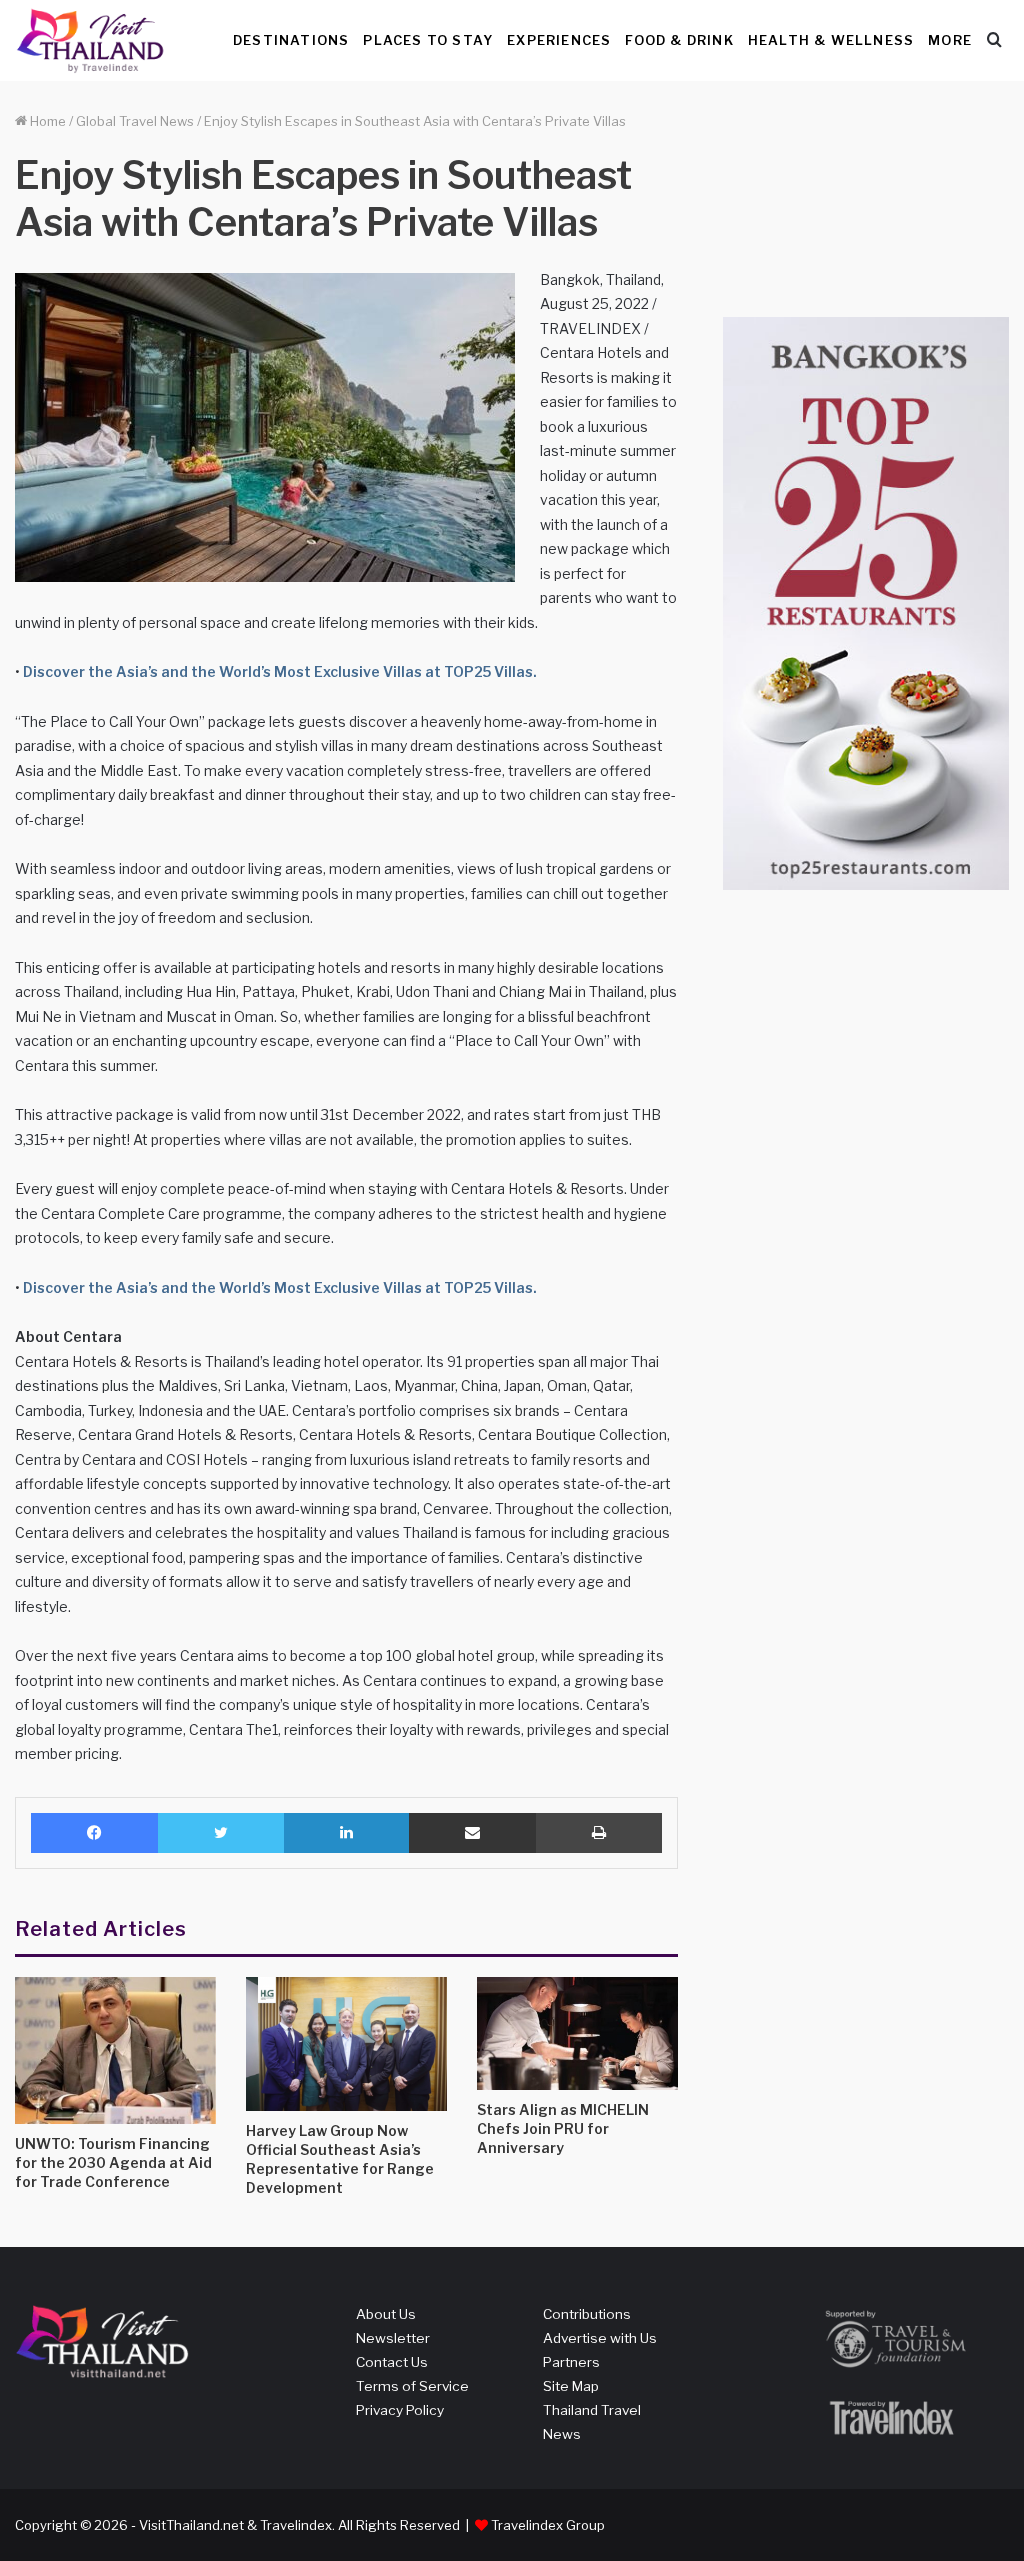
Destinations (291, 40)
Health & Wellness (831, 40)
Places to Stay (428, 40)
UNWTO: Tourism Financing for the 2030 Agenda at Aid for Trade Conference (113, 2162)
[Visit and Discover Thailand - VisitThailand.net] (90, 40)
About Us (386, 2314)
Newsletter (393, 2338)
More (950, 40)
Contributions (587, 2314)
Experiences (559, 40)
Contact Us (392, 2362)
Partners (571, 2362)
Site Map (571, 2386)
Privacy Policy (400, 2410)
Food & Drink (679, 40)
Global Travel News (135, 121)
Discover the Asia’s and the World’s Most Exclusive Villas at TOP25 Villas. (278, 671)
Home (46, 121)
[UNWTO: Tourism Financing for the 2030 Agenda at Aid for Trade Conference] (115, 2050)
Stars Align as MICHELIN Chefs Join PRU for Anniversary (563, 2128)
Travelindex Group (548, 2525)
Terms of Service (412, 2386)
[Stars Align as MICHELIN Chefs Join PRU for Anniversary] (577, 2033)
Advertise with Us (600, 2338)
